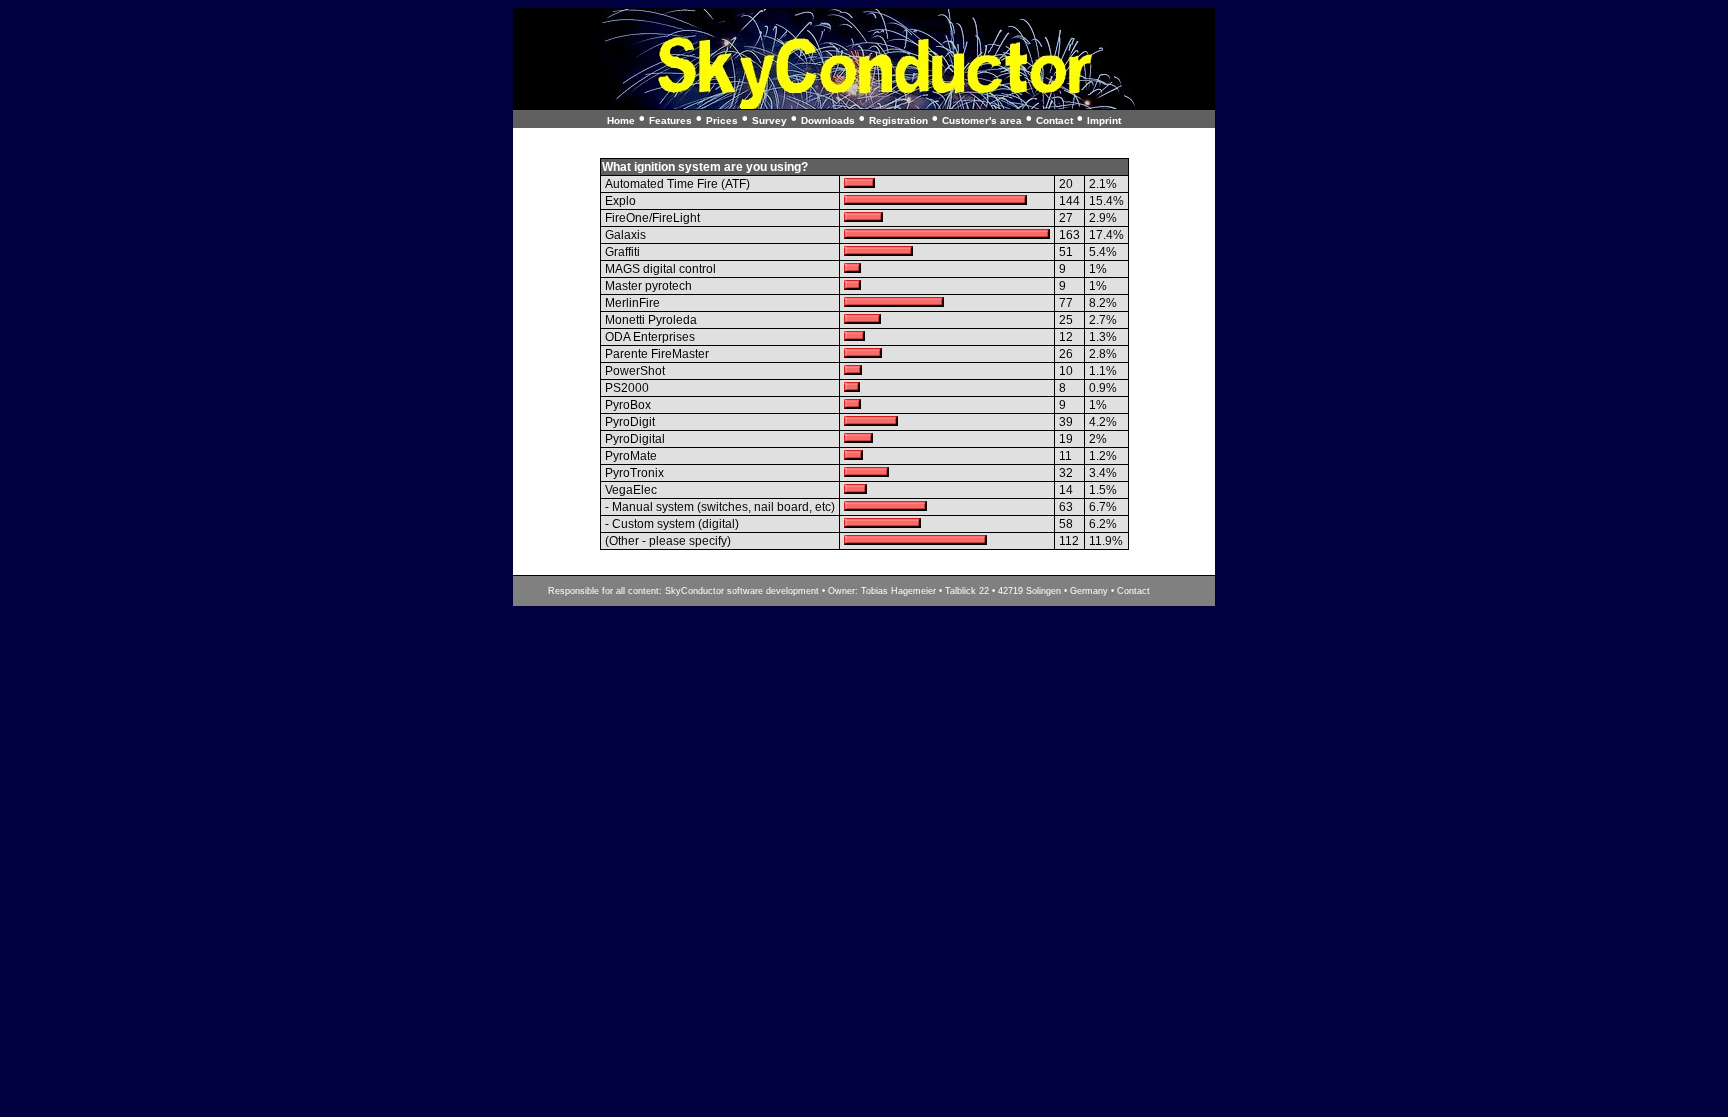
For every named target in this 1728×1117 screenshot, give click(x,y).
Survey (769, 120)
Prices (722, 120)
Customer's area (982, 120)
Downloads (828, 120)
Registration (898, 120)
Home (621, 120)
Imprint (1104, 120)
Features (670, 120)
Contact (1054, 120)
